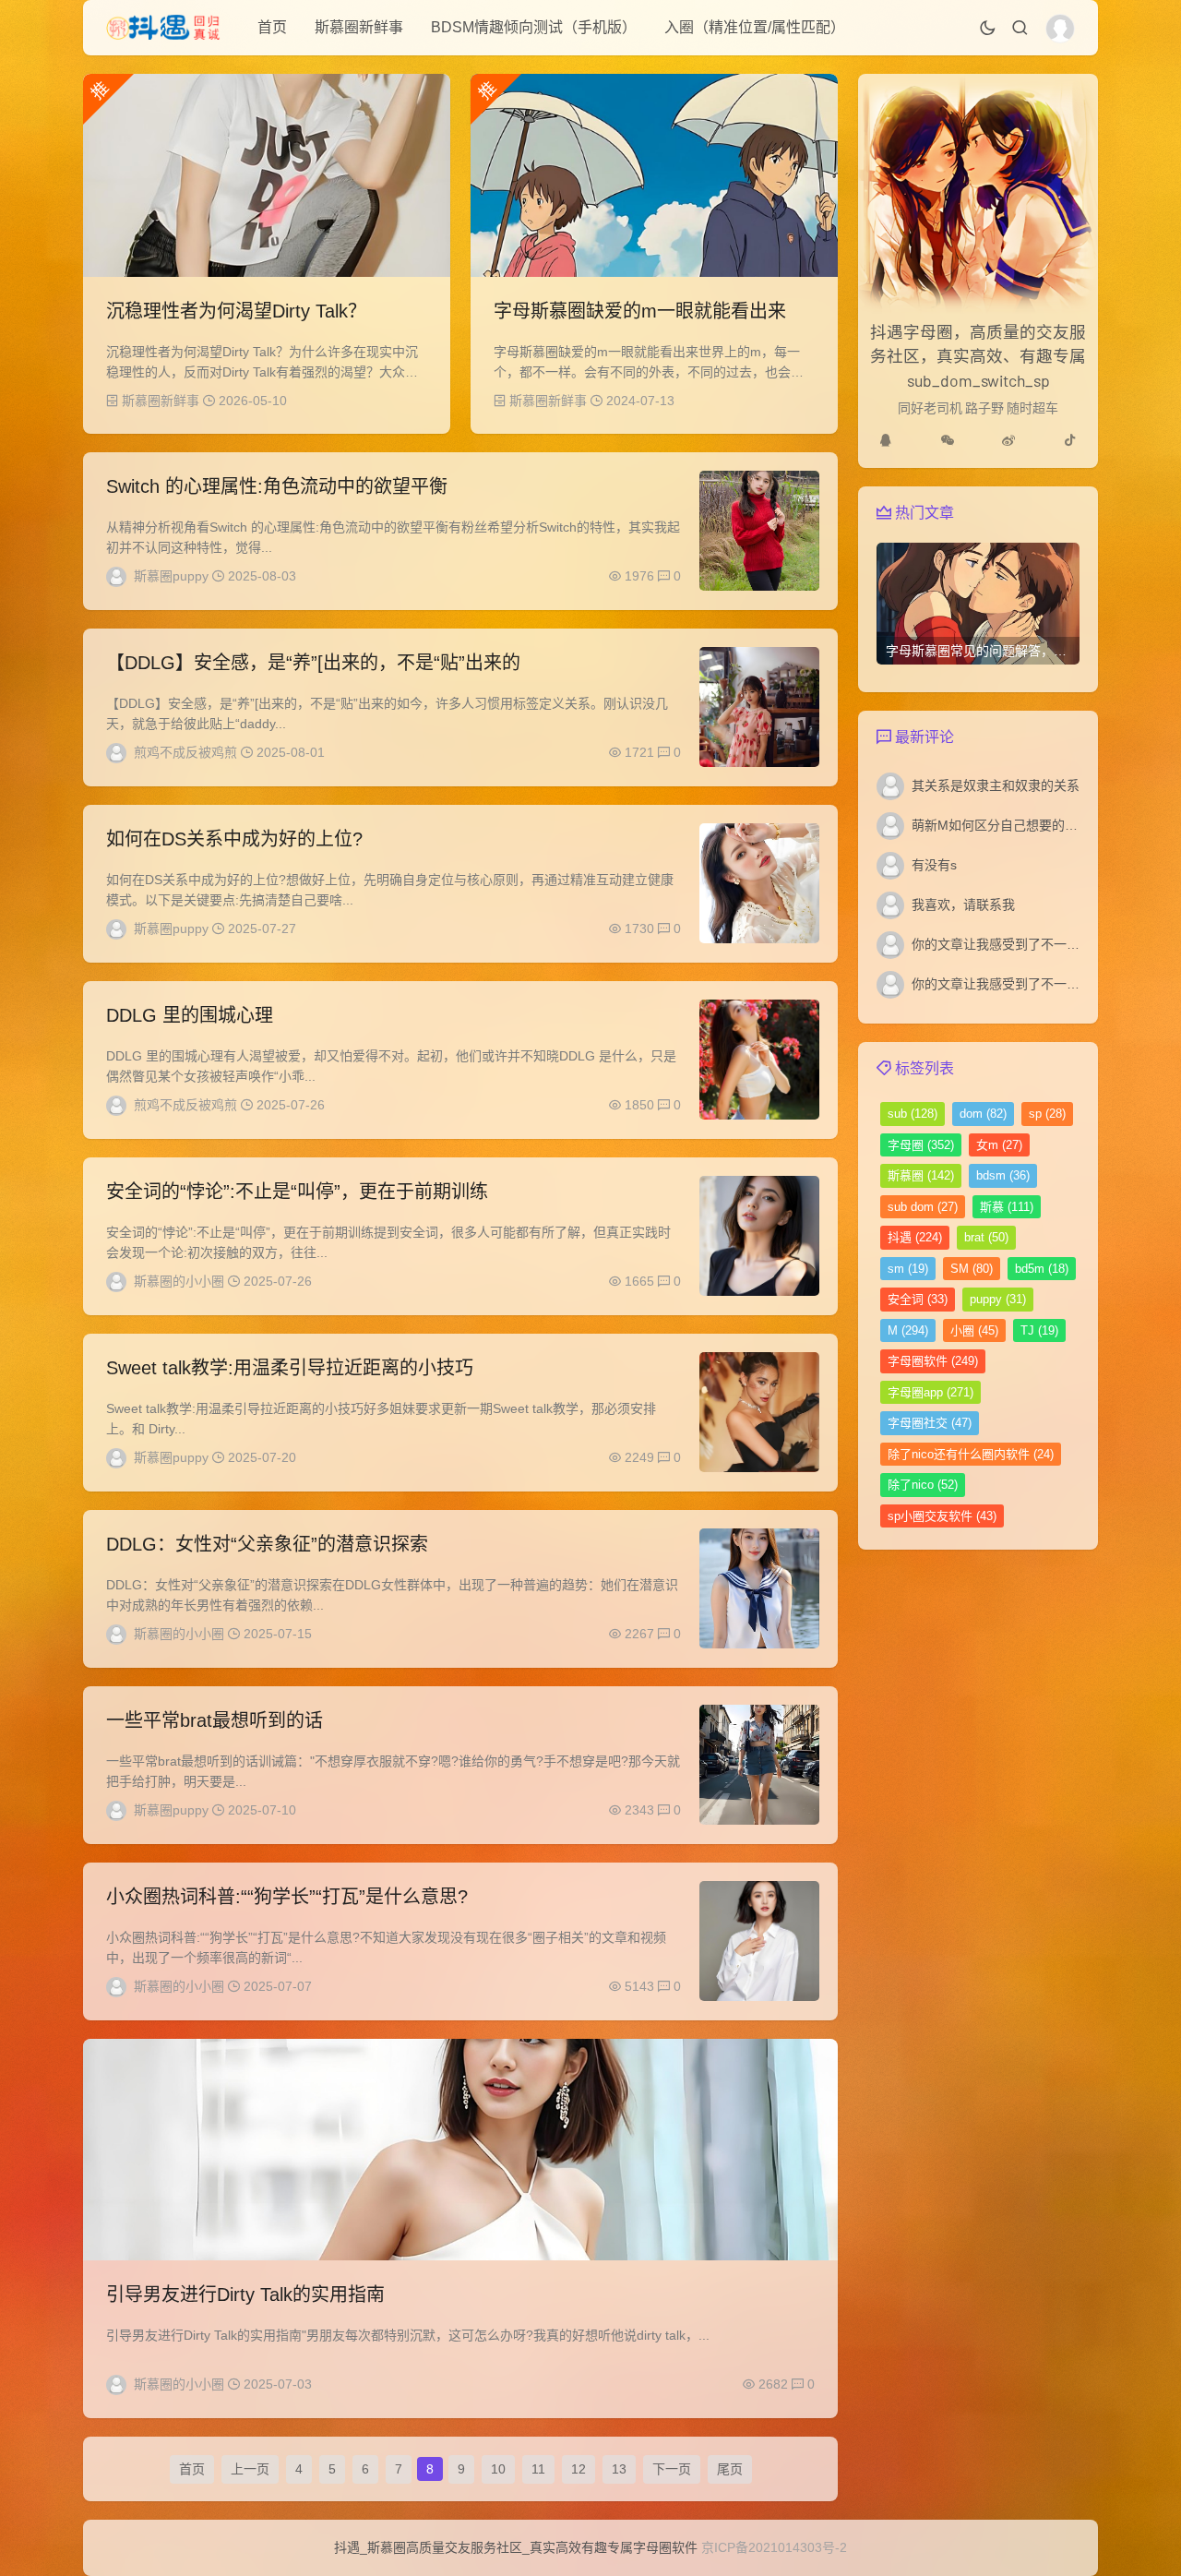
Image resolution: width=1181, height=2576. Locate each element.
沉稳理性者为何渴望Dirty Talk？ (236, 311)
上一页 (250, 2469)
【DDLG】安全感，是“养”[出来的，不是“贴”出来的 (313, 663)
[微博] (1008, 440)
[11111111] (886, 440)
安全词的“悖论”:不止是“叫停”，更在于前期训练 (297, 1192)
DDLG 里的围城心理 (190, 1015)
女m (999, 1145)
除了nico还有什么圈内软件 (971, 1454)
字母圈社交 (930, 1423)
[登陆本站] (1060, 29)
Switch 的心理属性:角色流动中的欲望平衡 (277, 486)
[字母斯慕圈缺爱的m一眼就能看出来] (654, 175)
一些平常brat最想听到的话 (215, 1720)
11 (538, 2469)
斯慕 (1007, 1207)
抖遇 (915, 1237)
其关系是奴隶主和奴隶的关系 (996, 785)
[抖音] (1070, 440)
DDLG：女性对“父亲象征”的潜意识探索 (267, 1544)
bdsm (1003, 1175)
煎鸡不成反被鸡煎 (185, 752)
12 (579, 2469)
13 (619, 2469)
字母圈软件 (933, 1361)
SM (972, 1269)
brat (986, 1237)
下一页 (672, 2469)
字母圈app (930, 1392)
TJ (1039, 1330)
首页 (272, 27)
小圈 (974, 1330)
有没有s (934, 865)
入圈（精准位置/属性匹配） (755, 27)
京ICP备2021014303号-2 (774, 2547)
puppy (998, 1299)
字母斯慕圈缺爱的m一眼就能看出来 (640, 311)
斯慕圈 (921, 1175)
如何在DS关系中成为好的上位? (234, 839)
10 (498, 2469)
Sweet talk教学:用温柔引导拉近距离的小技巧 (290, 1368)
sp (1047, 1114)
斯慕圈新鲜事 (359, 27)
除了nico (923, 1485)
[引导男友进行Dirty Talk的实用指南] (460, 2150)
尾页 (730, 2469)
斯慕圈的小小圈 (179, 1281)
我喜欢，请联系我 (963, 905)
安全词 (918, 1299)
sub (913, 1114)
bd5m (1042, 1269)
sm (908, 1269)
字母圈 (921, 1145)
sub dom (923, 1207)
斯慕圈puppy (171, 576)
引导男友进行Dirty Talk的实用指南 (245, 2294)
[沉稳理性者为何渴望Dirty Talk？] (267, 175)
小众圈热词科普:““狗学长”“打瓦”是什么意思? (287, 1897)
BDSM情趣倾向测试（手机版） (534, 27)
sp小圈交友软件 (942, 1516)
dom (983, 1114)
